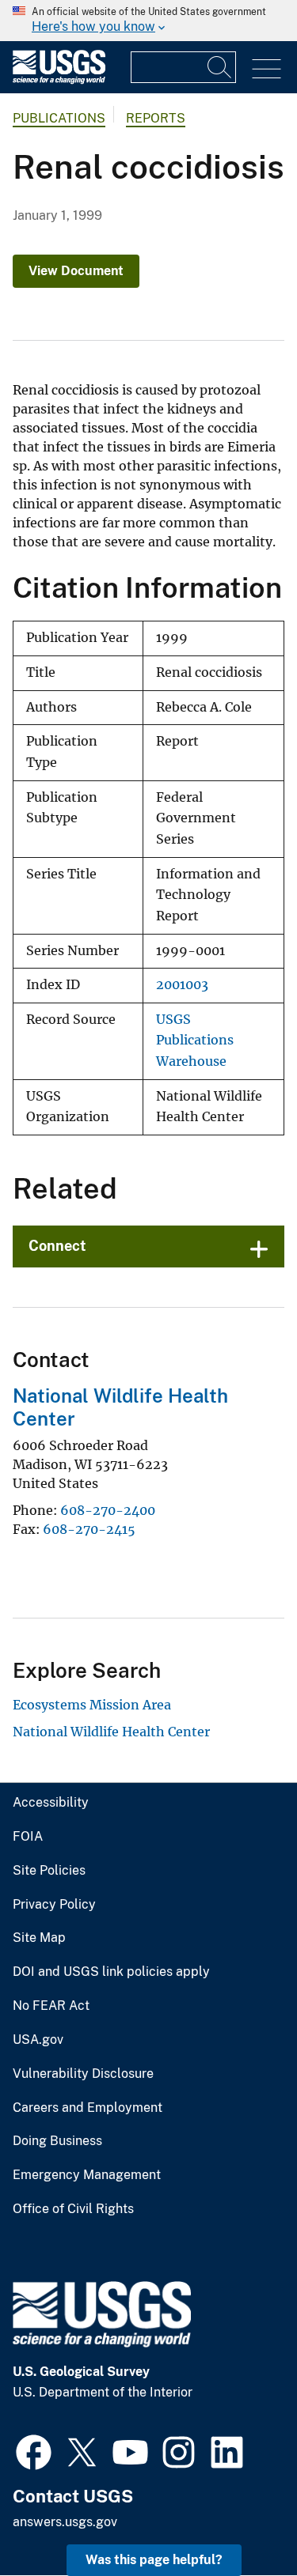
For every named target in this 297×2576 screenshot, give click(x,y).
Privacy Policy (54, 1905)
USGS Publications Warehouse (195, 1041)
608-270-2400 (108, 1510)
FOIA (28, 1837)
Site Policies (49, 1871)
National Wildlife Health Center (111, 1732)
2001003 (182, 985)
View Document (76, 271)
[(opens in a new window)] (34, 2450)
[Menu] (267, 69)
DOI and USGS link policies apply (111, 1972)
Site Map (39, 1938)
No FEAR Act (51, 2006)
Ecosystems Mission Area (92, 1705)
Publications (59, 118)
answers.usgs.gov (65, 2522)
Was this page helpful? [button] (154, 2560)
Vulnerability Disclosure (83, 2074)
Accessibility (51, 1803)
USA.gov (38, 2040)
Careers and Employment (88, 2108)
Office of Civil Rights (73, 2209)
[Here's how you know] (148, 21)
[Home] (59, 80)
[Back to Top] (240, 2519)
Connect (57, 1246)
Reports (156, 118)
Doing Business (57, 2141)
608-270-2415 (89, 1529)
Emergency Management (87, 2175)
